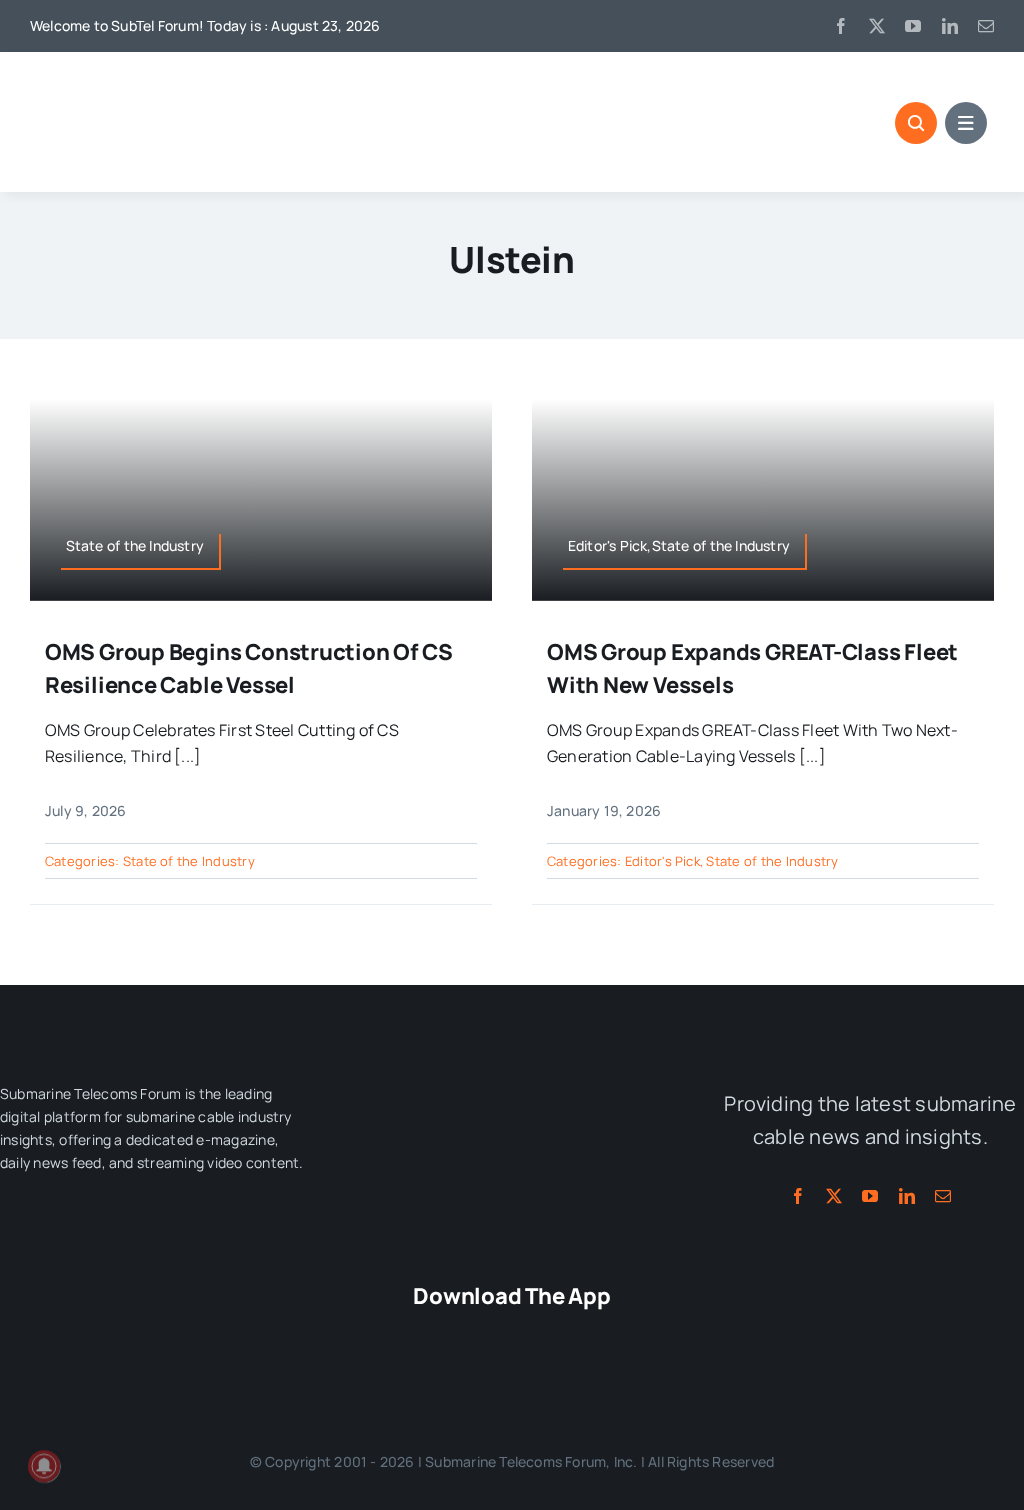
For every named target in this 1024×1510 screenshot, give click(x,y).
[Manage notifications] (44, 1466)
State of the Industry (189, 861)
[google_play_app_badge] (625, 1336)
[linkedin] (950, 26)
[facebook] (841, 26)
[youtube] (913, 26)
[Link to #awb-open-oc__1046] (916, 123)
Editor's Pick (662, 861)
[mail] (986, 26)
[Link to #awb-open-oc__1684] (966, 123)
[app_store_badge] (399, 1336)
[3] (512, 1073)
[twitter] (877, 26)
